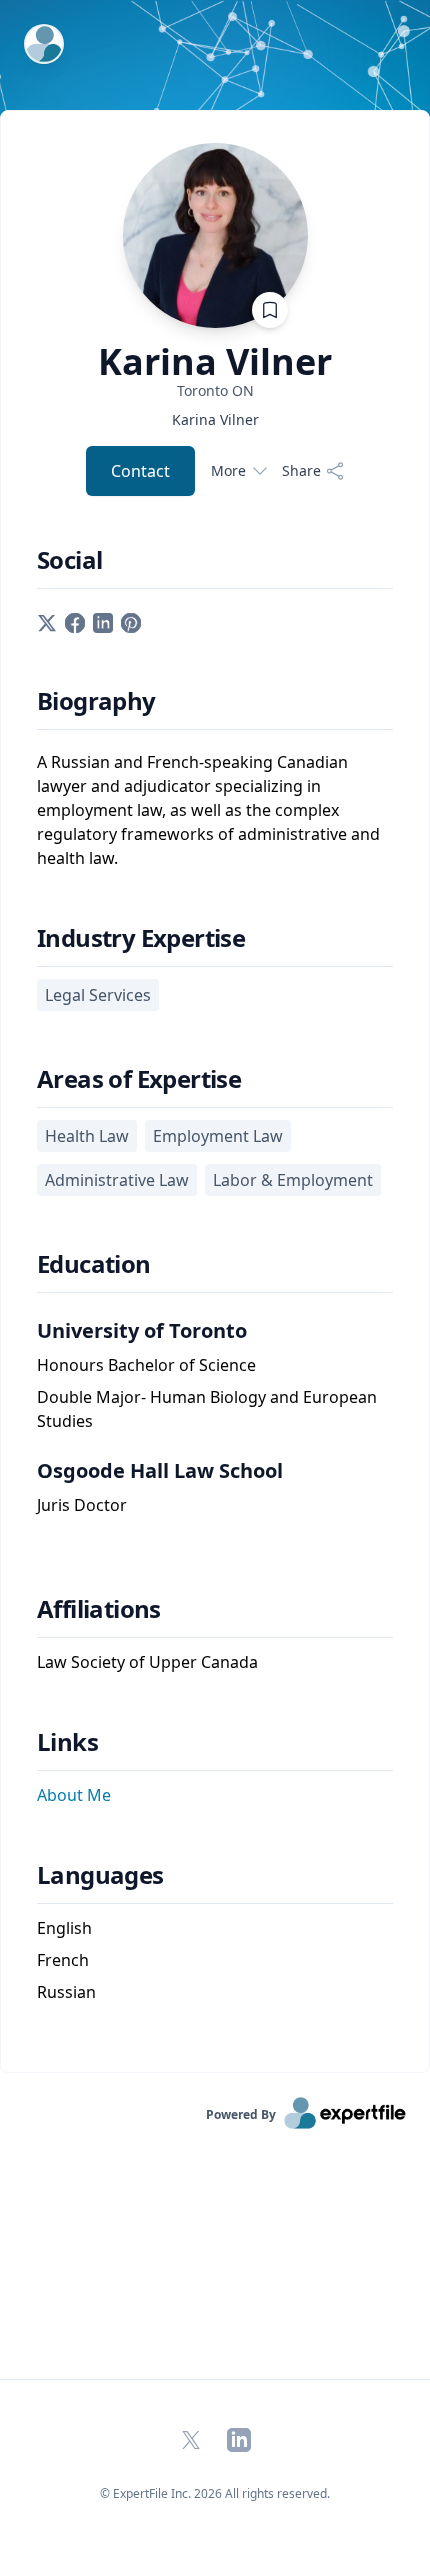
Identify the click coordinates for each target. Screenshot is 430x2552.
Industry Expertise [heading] (141, 938)
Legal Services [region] (98, 995)
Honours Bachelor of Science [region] (146, 1365)
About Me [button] (74, 1795)
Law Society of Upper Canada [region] (147, 1662)
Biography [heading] (96, 701)
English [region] (64, 1928)
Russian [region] (66, 1992)
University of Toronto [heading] (142, 1330)
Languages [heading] (100, 1875)
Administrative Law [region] (117, 1180)
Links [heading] (67, 1742)
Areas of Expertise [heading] (139, 1079)
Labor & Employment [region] (293, 1180)
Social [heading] (69, 560)
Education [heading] (94, 1264)
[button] (47, 621)
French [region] (63, 1960)
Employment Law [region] (218, 1136)
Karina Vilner (215, 362)
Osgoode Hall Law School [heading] (160, 1470)
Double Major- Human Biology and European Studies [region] (207, 1409)
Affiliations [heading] (99, 1609)
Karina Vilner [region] (215, 419)
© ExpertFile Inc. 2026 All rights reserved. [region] (215, 2493)
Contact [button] (140, 471)
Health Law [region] (87, 1136)
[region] (215, 390)
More (228, 470)
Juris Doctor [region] (82, 1505)
